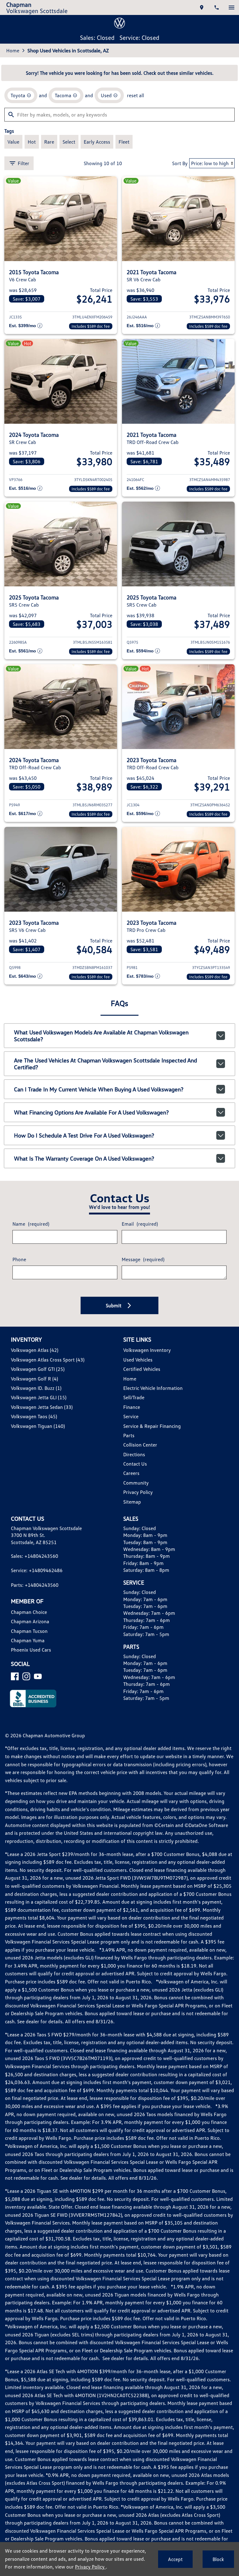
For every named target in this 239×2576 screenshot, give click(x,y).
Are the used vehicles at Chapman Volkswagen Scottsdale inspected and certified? (105, 1064)
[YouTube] (38, 1676)
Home (13, 50)
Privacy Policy (138, 1492)
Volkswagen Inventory (147, 1350)
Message (143, 1259)
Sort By (180, 163)
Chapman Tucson (29, 1631)
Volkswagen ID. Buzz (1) (36, 1388)
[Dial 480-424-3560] (217, 7)
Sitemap (132, 1502)
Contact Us (135, 1464)
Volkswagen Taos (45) (34, 1416)
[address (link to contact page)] (202, 7)
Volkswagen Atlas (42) (35, 1350)
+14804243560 (41, 1556)
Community (136, 1483)
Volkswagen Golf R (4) (34, 1379)
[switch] (232, 7)
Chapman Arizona (30, 1621)
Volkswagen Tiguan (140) (38, 1426)
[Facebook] (15, 1676)
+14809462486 (46, 1570)
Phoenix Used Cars (31, 1650)
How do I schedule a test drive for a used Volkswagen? (84, 1135)
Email (140, 1224)
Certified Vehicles (142, 1369)
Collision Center (140, 1445)
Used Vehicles (138, 1360)
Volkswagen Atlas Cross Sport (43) (48, 1360)
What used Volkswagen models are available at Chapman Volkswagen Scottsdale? (101, 1036)
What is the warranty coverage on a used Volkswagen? (84, 1158)
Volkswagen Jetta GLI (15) (39, 1397)
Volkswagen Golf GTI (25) (38, 1369)
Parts (129, 1435)
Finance (132, 1407)
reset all (136, 95)
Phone (19, 1259)
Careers (131, 1473)
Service (131, 1416)
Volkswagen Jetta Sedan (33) (42, 1407)
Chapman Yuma (28, 1640)
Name (31, 1224)
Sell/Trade (134, 1397)
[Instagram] (26, 1676)
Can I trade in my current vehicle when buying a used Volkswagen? (99, 1089)
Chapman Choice (29, 1612)
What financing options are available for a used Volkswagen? (91, 1112)
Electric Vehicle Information (153, 1388)
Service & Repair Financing (152, 1426)
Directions (134, 1454)
